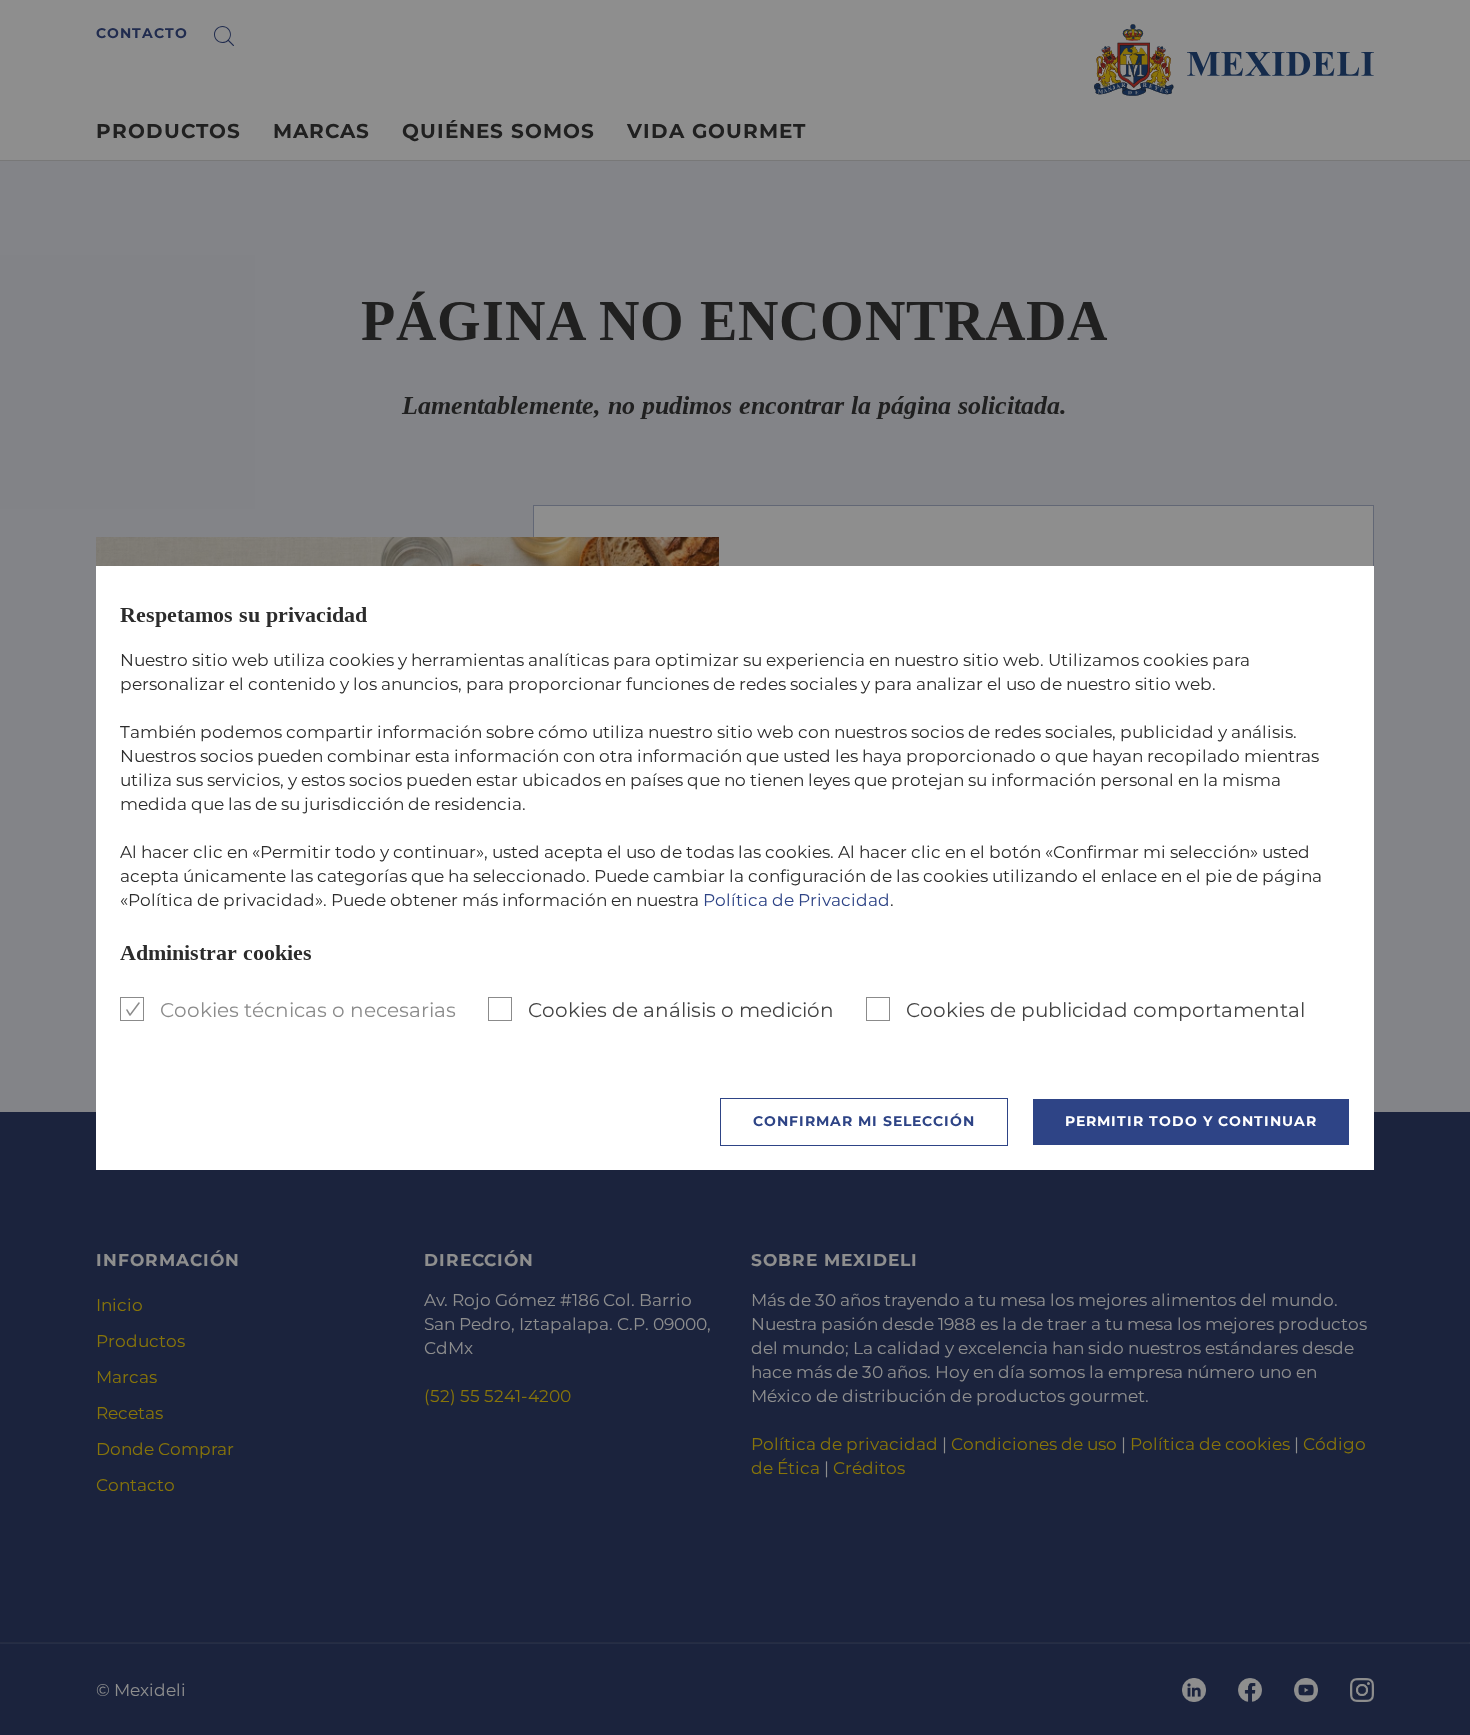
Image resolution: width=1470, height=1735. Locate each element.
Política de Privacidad (796, 900)
